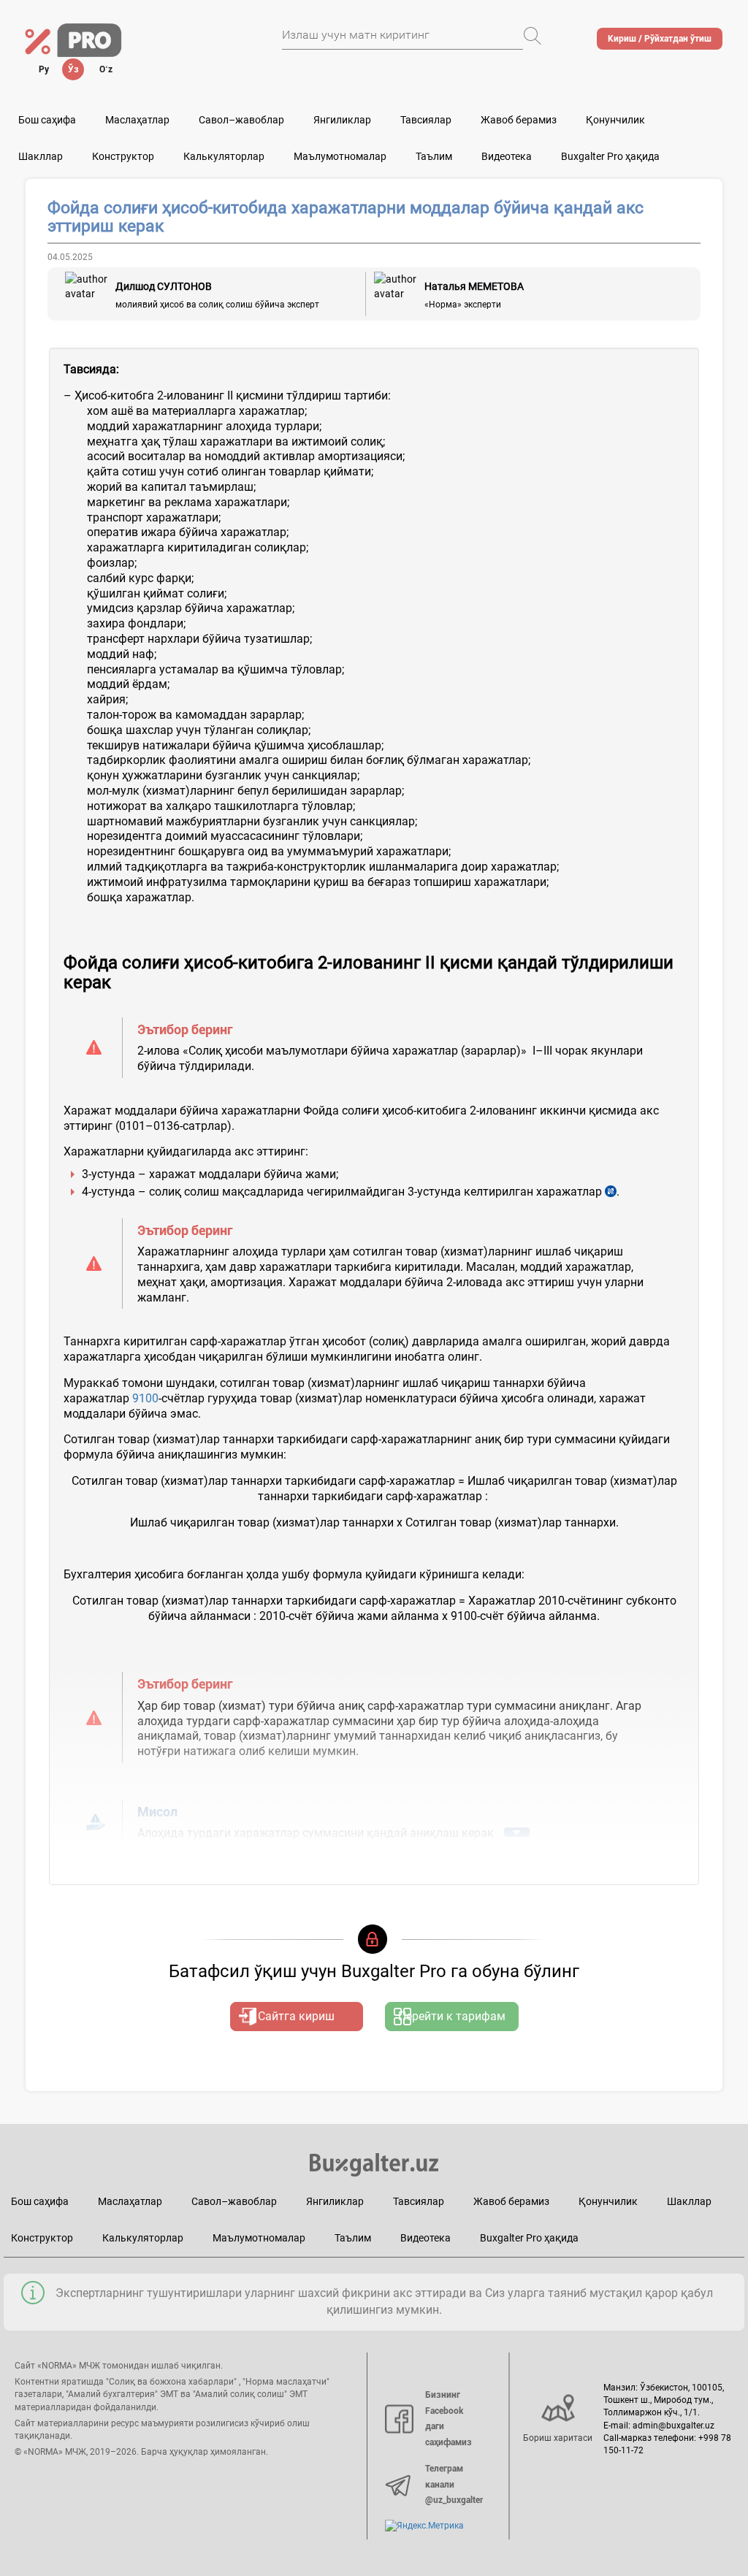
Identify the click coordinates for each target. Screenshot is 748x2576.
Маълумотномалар (340, 156)
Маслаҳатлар (137, 120)
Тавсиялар (426, 120)
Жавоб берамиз (519, 120)
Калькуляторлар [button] (224, 156)
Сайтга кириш (296, 2016)
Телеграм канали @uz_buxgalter (454, 2484)
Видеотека (507, 156)
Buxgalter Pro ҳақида (610, 156)
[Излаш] (533, 36)
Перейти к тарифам (452, 2016)
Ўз (73, 69)
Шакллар (41, 156)
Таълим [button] (434, 156)
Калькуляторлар (143, 2238)
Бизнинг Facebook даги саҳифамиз (449, 2419)
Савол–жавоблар (241, 120)
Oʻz (106, 69)
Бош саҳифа (47, 120)
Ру (44, 69)
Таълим (353, 2238)
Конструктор (42, 2238)
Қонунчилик (615, 120)
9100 (145, 1398)
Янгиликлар (342, 120)
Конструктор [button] (123, 156)
